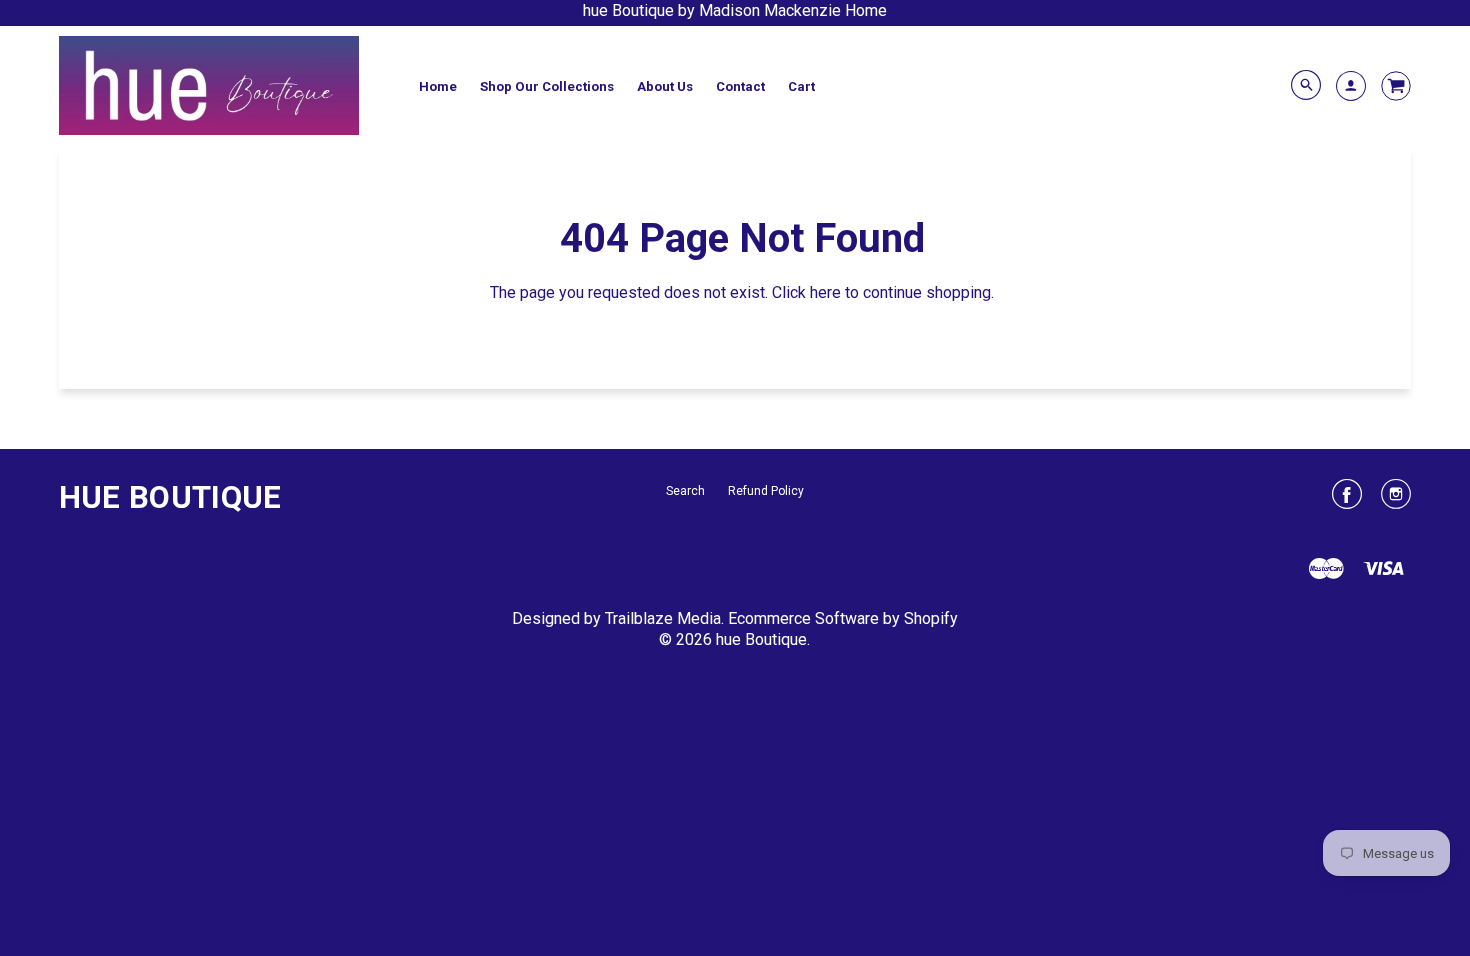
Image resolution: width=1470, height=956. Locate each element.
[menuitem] (438, 86)
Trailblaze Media (663, 618)
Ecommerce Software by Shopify (843, 618)
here (825, 292)
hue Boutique (170, 497)
